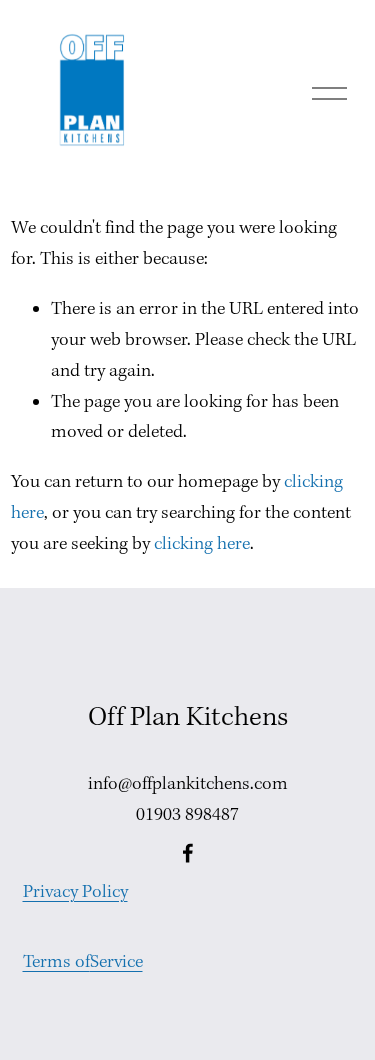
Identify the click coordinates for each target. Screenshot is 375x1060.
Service (116, 962)
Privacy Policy (75, 892)
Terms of (56, 962)
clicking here (202, 544)
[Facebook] (188, 853)
